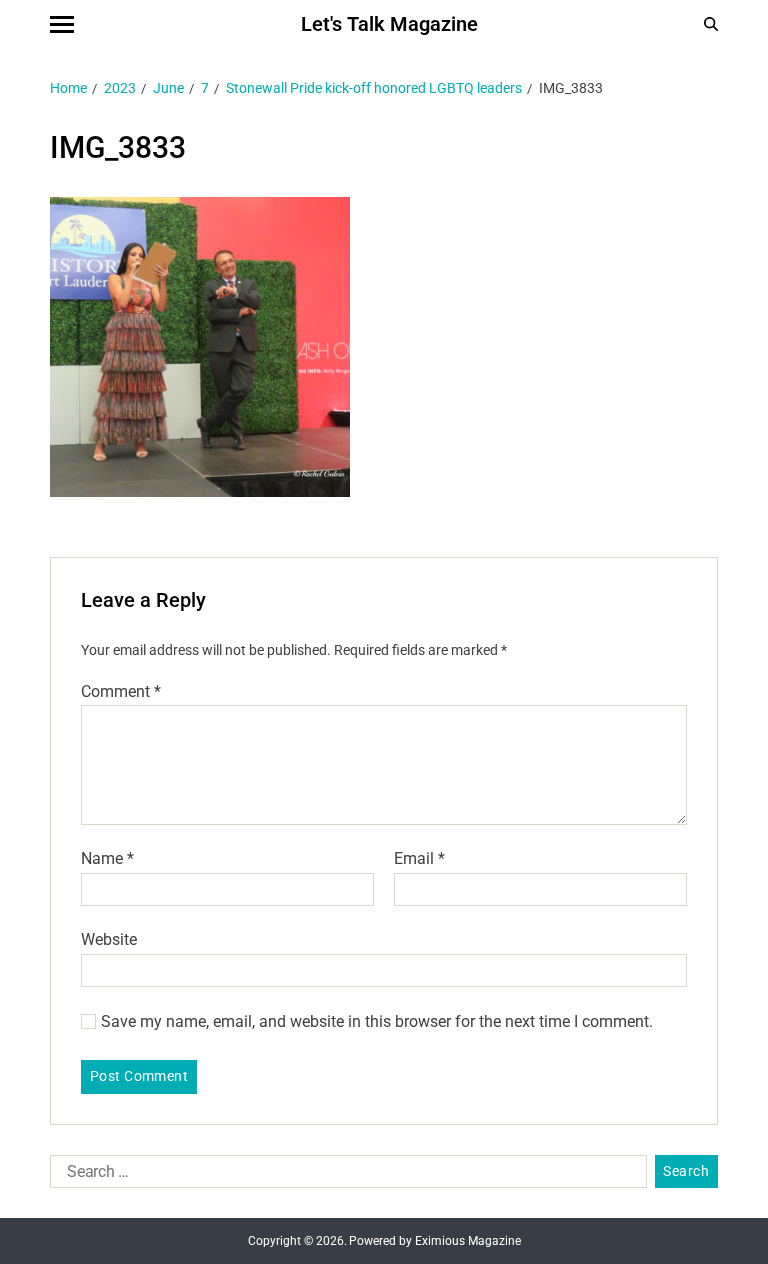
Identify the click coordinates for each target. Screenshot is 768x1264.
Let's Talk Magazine (389, 24)
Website (109, 939)
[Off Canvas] (62, 24)
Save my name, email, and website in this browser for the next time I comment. (377, 1022)
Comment (121, 692)
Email (419, 859)
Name (107, 859)
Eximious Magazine (468, 1241)
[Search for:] (344, 1176)
